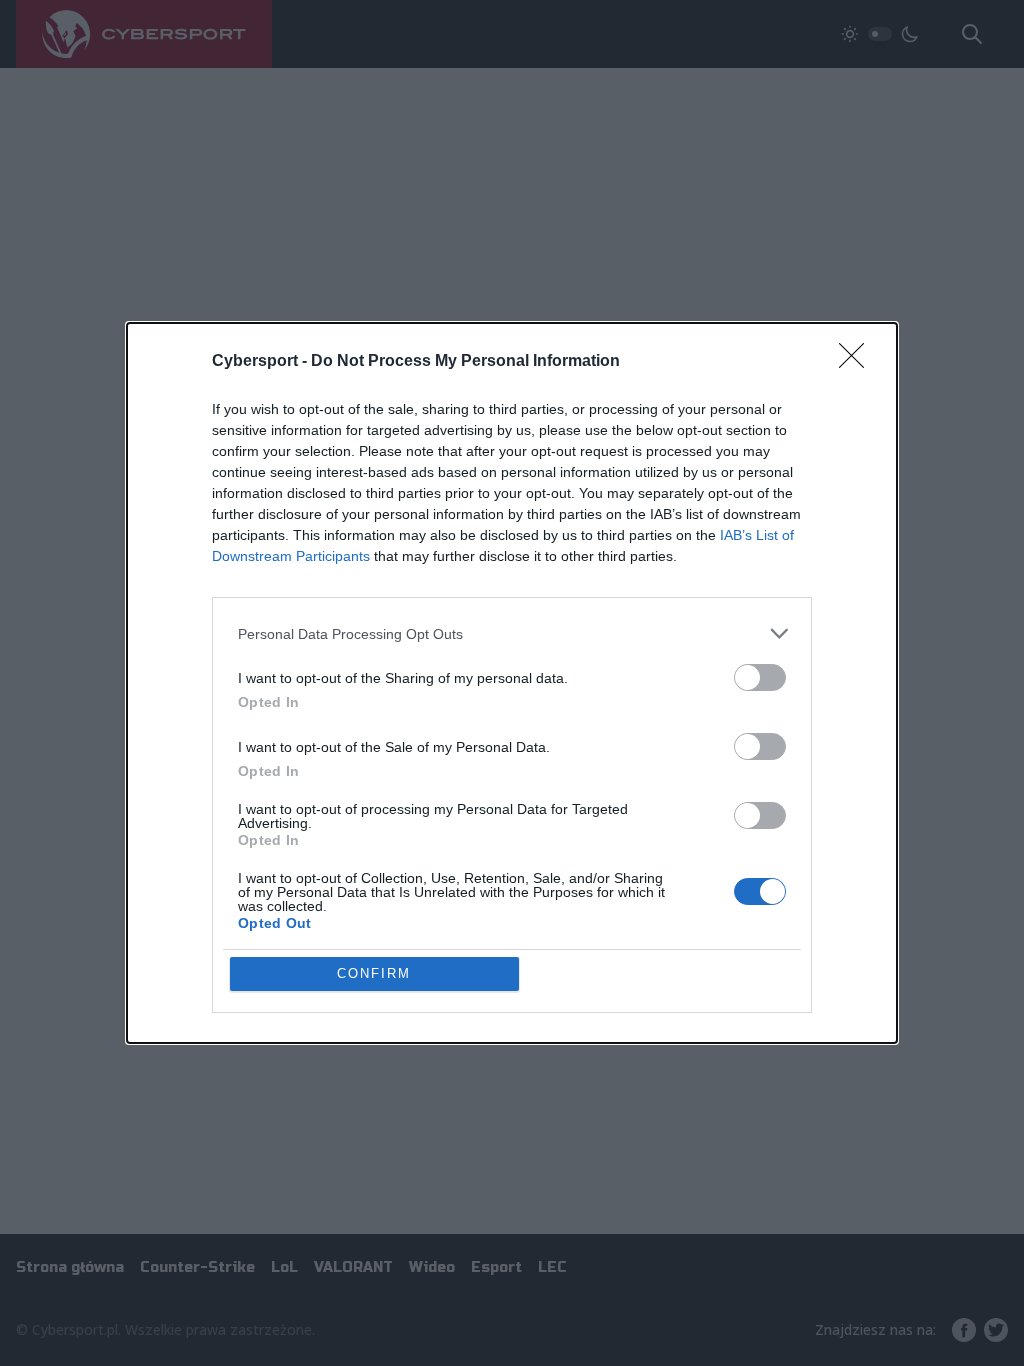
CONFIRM (374, 973)
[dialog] (512, 683)
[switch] (760, 677)
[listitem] (512, 633)
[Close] (858, 362)
